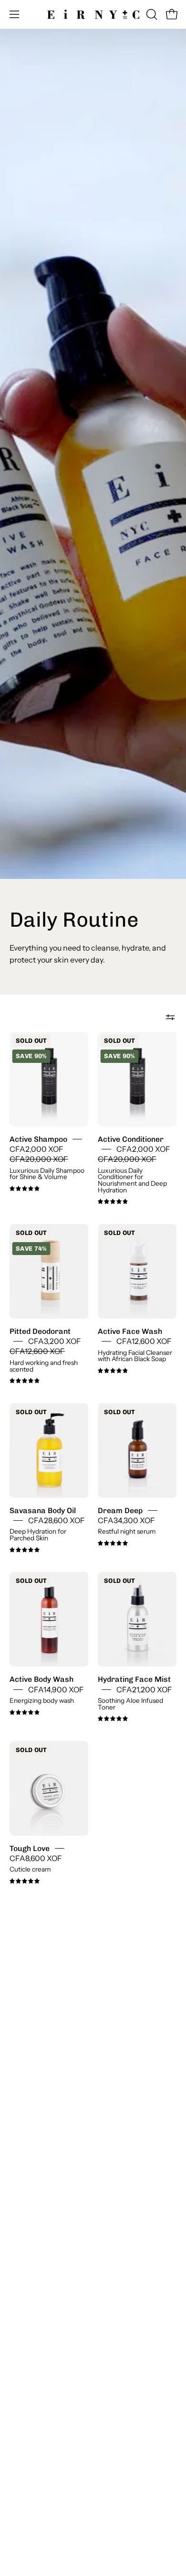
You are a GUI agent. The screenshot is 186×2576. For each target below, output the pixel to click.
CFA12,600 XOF (144, 1341)
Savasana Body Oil (43, 1510)
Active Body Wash (41, 1679)
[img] (25, 1189)
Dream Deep (120, 1510)
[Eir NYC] (93, 14)
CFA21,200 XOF (144, 1689)
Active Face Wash (130, 1331)
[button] (151, 14)
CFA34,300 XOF (126, 1521)
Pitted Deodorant (40, 1331)
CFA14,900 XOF (56, 1689)
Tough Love (30, 1848)
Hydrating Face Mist (134, 1679)
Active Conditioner (131, 1139)
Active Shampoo (38, 1139)
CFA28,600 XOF (57, 1521)
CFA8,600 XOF (36, 1858)
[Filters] (170, 1017)
